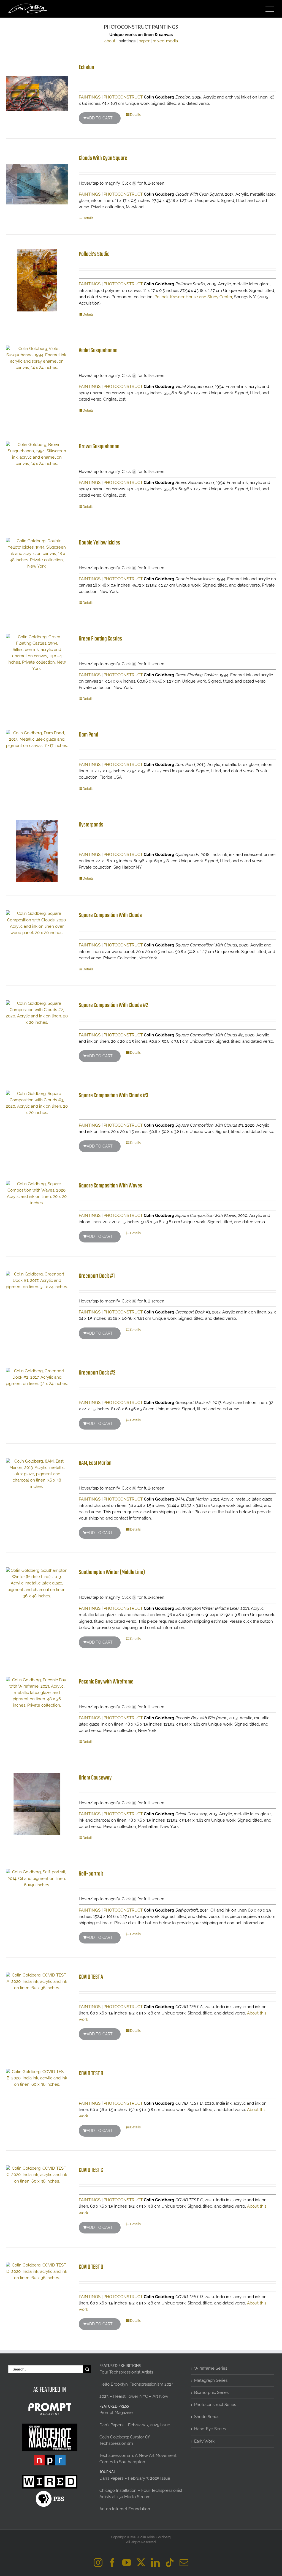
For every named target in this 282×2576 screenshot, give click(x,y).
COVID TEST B (91, 2074)
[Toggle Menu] (270, 9)
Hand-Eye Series (210, 2429)
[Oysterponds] (37, 851)
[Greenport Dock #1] (37, 1281)
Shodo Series (207, 2417)
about (110, 41)
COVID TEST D (91, 2267)
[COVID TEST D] (37, 2272)
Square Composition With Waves (110, 1186)
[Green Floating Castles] (37, 653)
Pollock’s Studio (94, 254)
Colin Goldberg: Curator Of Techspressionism (124, 2440)
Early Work (204, 2441)
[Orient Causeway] (37, 1804)
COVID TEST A (91, 1977)
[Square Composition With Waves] (37, 1193)
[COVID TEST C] (37, 2175)
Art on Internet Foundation (125, 2509)
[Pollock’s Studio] (37, 280)
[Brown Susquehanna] (37, 454)
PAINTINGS (90, 97)
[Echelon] (37, 94)
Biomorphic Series (211, 2392)
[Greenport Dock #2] (37, 1377)
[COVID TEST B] (37, 2078)
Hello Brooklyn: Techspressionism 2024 (136, 2384)
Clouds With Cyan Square (103, 158)
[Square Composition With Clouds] (37, 923)
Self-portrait (91, 1874)
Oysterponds (91, 825)
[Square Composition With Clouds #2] (37, 1013)
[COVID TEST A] (37, 1982)
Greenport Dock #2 (97, 1373)
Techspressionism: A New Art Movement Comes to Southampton (138, 2459)
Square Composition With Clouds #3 (114, 1096)
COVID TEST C (91, 2170)
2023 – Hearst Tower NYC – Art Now (134, 2396)
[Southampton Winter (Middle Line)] (37, 1583)
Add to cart (100, 118)
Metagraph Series (211, 2380)
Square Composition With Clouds (110, 915)
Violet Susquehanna (98, 351)
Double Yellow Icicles (99, 543)
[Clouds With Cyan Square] (37, 184)
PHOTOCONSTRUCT (123, 97)
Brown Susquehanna (99, 447)
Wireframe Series (211, 2368)
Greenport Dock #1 (97, 1276)
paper (144, 41)
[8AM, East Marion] (37, 1474)
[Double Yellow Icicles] (37, 554)
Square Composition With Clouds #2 (113, 1005)
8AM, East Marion (95, 1463)
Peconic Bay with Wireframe (106, 1682)
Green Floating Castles (100, 639)
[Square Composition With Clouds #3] (37, 1103)
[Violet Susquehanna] (37, 358)
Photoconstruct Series (215, 2405)
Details (135, 115)
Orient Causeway (95, 1778)
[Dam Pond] (37, 739)
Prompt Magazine (116, 2413)
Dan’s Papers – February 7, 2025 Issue (135, 2425)
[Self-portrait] (37, 1878)
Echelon (86, 67)
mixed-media (165, 41)
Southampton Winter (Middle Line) (112, 1572)
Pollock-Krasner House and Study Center (193, 297)
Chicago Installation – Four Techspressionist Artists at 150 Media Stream (141, 2494)
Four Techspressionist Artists (126, 2372)
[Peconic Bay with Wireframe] (37, 1693)
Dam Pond (89, 735)
